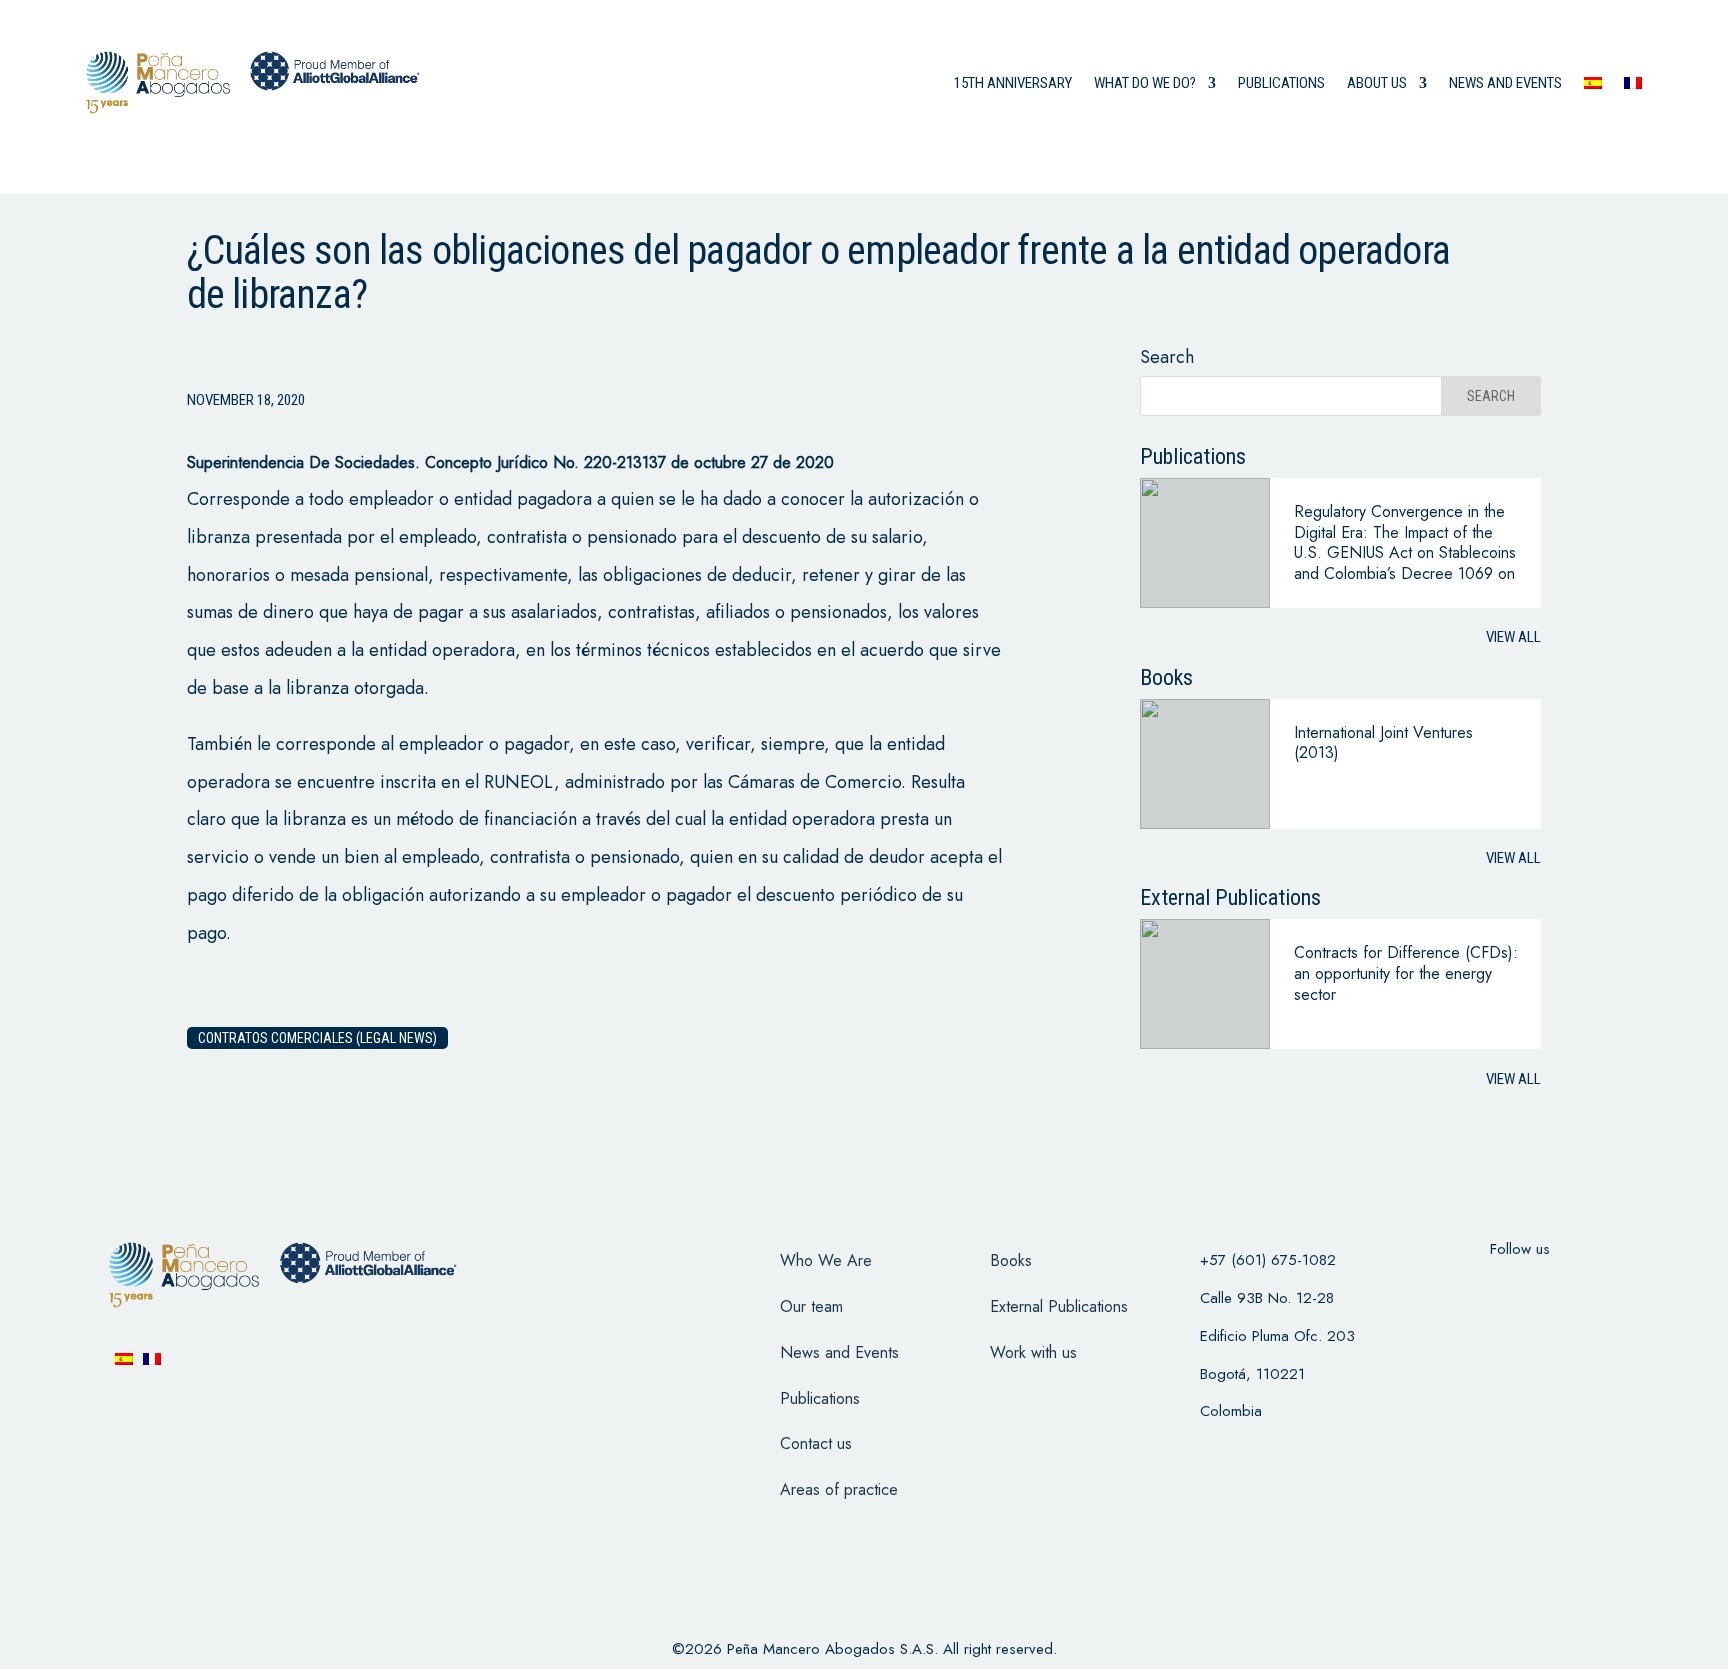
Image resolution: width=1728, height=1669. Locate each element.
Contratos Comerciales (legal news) (317, 1038)
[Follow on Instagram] (1546, 1289)
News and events (1505, 83)
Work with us (1033, 1352)
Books (1011, 1260)
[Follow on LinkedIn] (1598, 1289)
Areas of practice (839, 1489)
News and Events (839, 1352)
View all (1513, 637)
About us (1377, 83)
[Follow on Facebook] (1442, 1289)
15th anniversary (1013, 83)
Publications (1281, 83)
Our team (811, 1306)
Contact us (816, 1443)
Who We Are (826, 1260)
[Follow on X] (1494, 1289)
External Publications (1059, 1306)
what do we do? (1145, 83)
